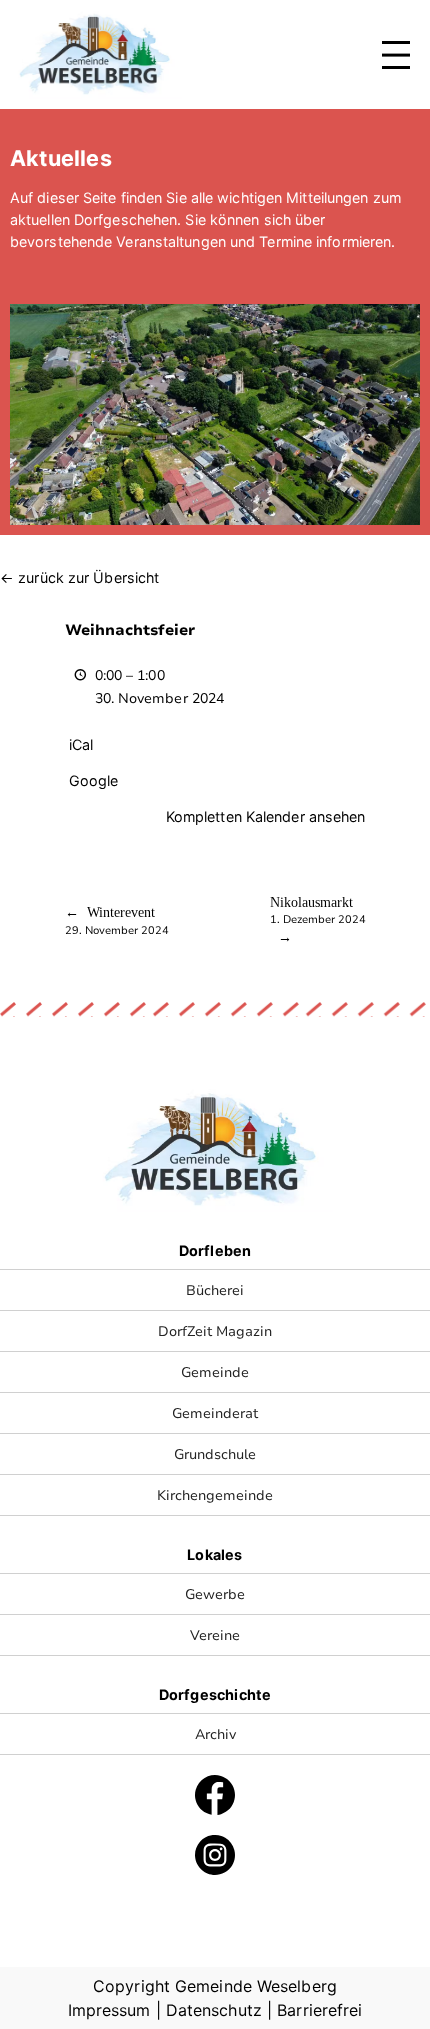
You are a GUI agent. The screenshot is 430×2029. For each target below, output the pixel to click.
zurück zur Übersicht (88, 577)
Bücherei (215, 1290)
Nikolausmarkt (318, 910)
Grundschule (215, 1454)
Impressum (109, 2010)
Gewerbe (215, 1594)
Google (94, 780)
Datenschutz (214, 2010)
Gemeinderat (215, 1413)
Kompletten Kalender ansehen (266, 816)
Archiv (215, 1734)
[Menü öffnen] (396, 55)
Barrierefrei (319, 2010)
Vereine (215, 1635)
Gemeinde (215, 1372)
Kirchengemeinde (215, 1495)
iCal (81, 744)
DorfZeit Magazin (215, 1331)
